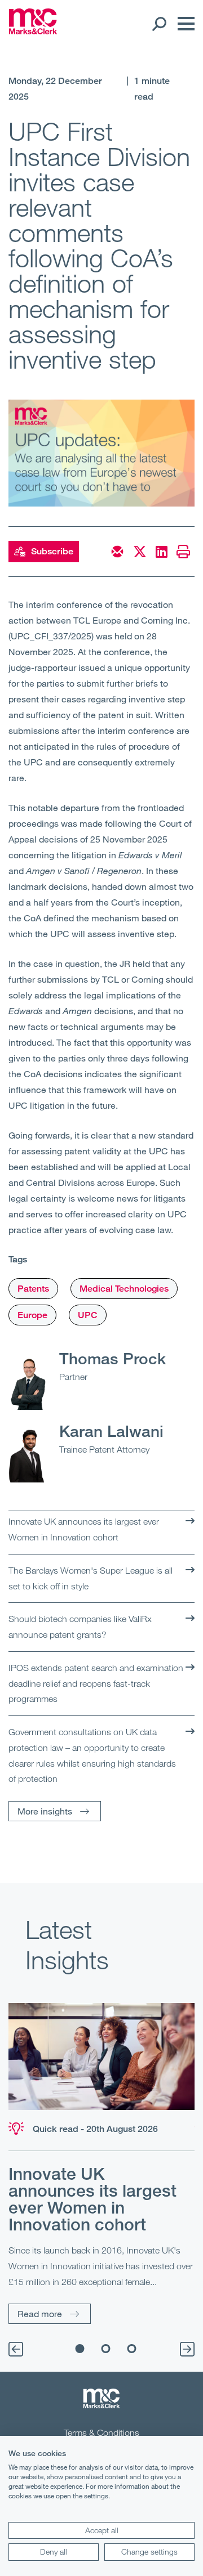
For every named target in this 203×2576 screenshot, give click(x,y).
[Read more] (101, 2056)
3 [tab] (132, 2349)
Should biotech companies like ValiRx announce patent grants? (80, 1627)
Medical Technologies (124, 1289)
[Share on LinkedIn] (162, 552)
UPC (88, 1315)
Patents (33, 1289)
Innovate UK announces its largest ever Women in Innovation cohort (84, 1529)
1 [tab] (80, 2349)
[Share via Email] (117, 552)
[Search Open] (159, 24)
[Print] (183, 552)
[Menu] (183, 24)
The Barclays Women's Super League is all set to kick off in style (91, 1578)
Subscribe (52, 551)
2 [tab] (106, 2349)
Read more (40, 2313)
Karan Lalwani (111, 1431)
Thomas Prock (112, 1358)
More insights (45, 1811)
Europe (32, 1315)
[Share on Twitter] (140, 552)
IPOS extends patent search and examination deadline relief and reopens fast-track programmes (96, 1683)
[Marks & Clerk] (33, 31)
